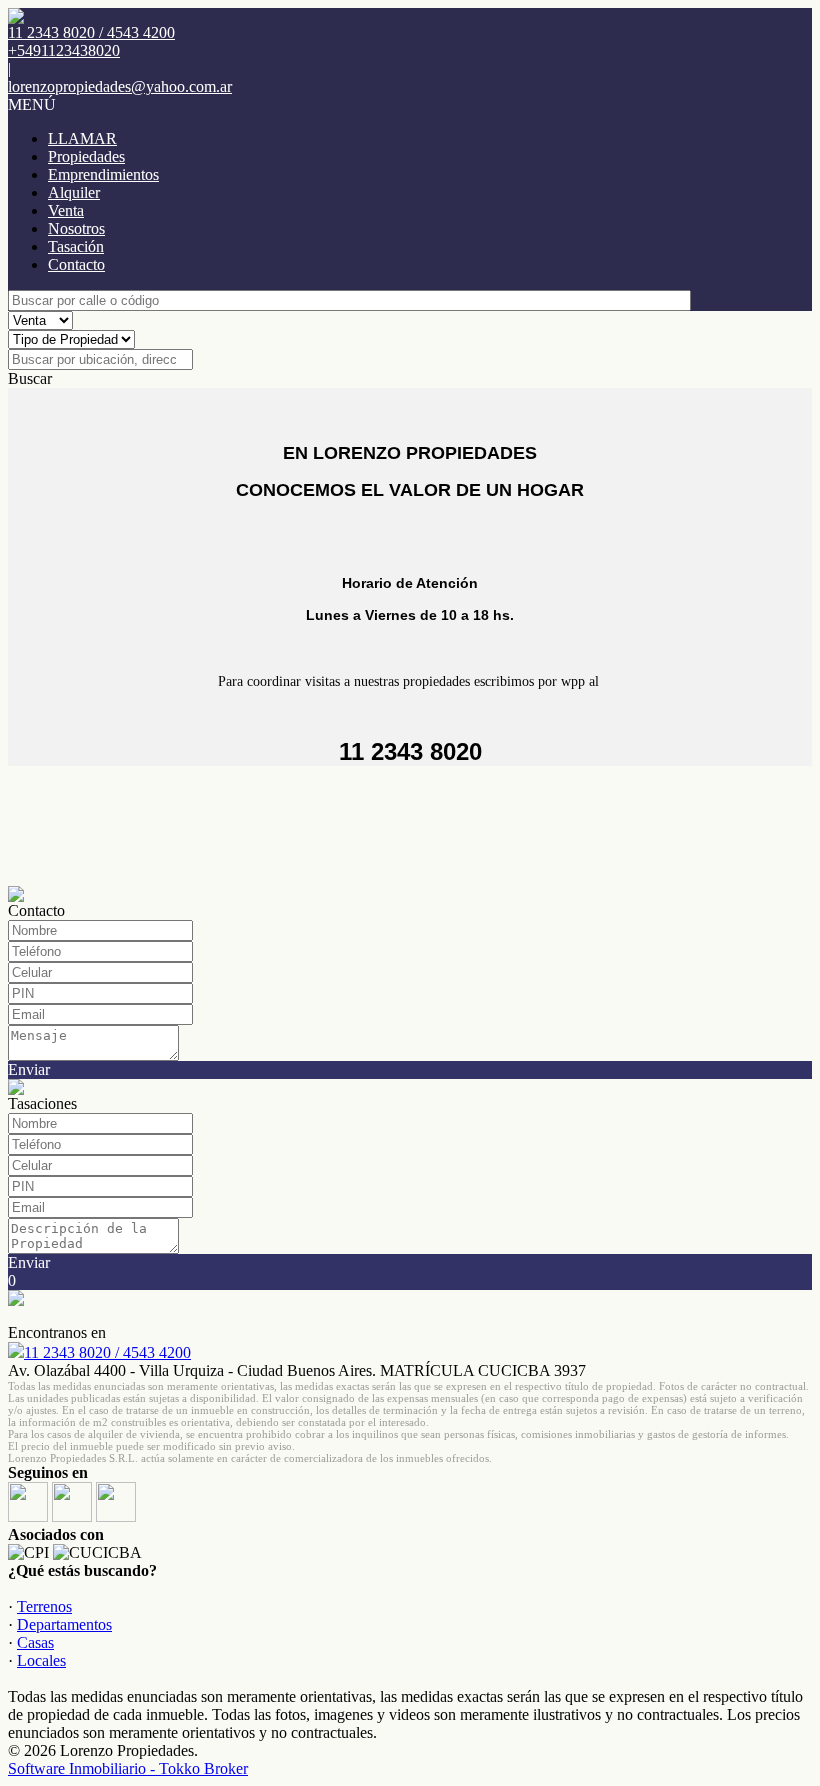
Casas (35, 1642)
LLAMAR (82, 138)
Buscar (30, 378)
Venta (66, 210)
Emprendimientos (103, 174)
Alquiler (74, 192)
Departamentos (64, 1624)
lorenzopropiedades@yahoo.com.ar (120, 86)
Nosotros (76, 228)
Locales (41, 1660)
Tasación (76, 246)
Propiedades (86, 156)
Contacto (76, 264)
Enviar (29, 1069)
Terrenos (44, 1606)
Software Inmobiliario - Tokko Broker (128, 1768)
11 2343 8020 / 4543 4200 (107, 1352)
